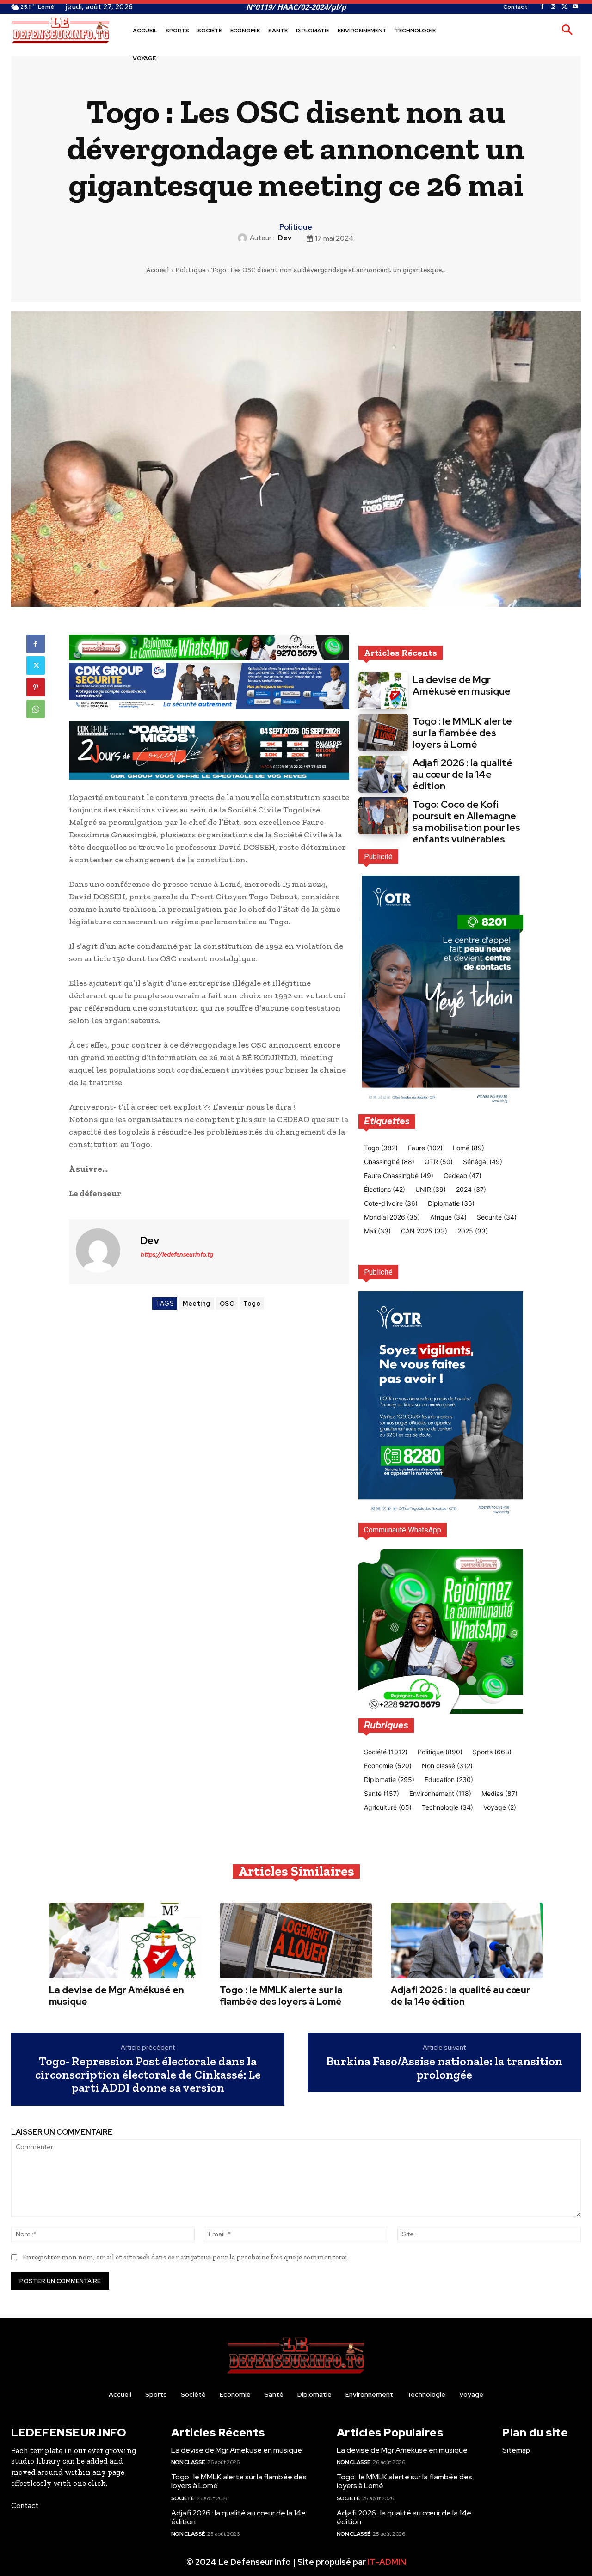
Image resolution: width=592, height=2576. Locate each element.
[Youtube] (575, 7)
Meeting (197, 1303)
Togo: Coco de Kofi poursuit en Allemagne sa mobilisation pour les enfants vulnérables (466, 822)
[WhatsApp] (36, 709)
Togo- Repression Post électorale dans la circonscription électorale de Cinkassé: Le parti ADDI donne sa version (148, 2075)
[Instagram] (553, 7)
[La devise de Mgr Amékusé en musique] (383, 691)
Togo (252, 1303)
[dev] (244, 238)
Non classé (188, 2462)
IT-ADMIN (387, 2562)
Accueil (157, 270)
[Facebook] (542, 7)
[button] (567, 31)
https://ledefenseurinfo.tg (177, 1254)
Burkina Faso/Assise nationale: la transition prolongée (444, 2068)
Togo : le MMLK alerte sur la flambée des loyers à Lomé (462, 733)
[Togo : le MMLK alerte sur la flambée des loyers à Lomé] (383, 733)
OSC (227, 1303)
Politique (296, 227)
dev (285, 238)
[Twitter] (564, 7)
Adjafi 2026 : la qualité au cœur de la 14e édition (462, 774)
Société (183, 2498)
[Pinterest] (36, 687)
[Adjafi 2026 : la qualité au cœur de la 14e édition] (383, 774)
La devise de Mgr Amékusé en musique (462, 685)
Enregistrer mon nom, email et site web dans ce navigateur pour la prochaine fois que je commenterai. (186, 2257)
